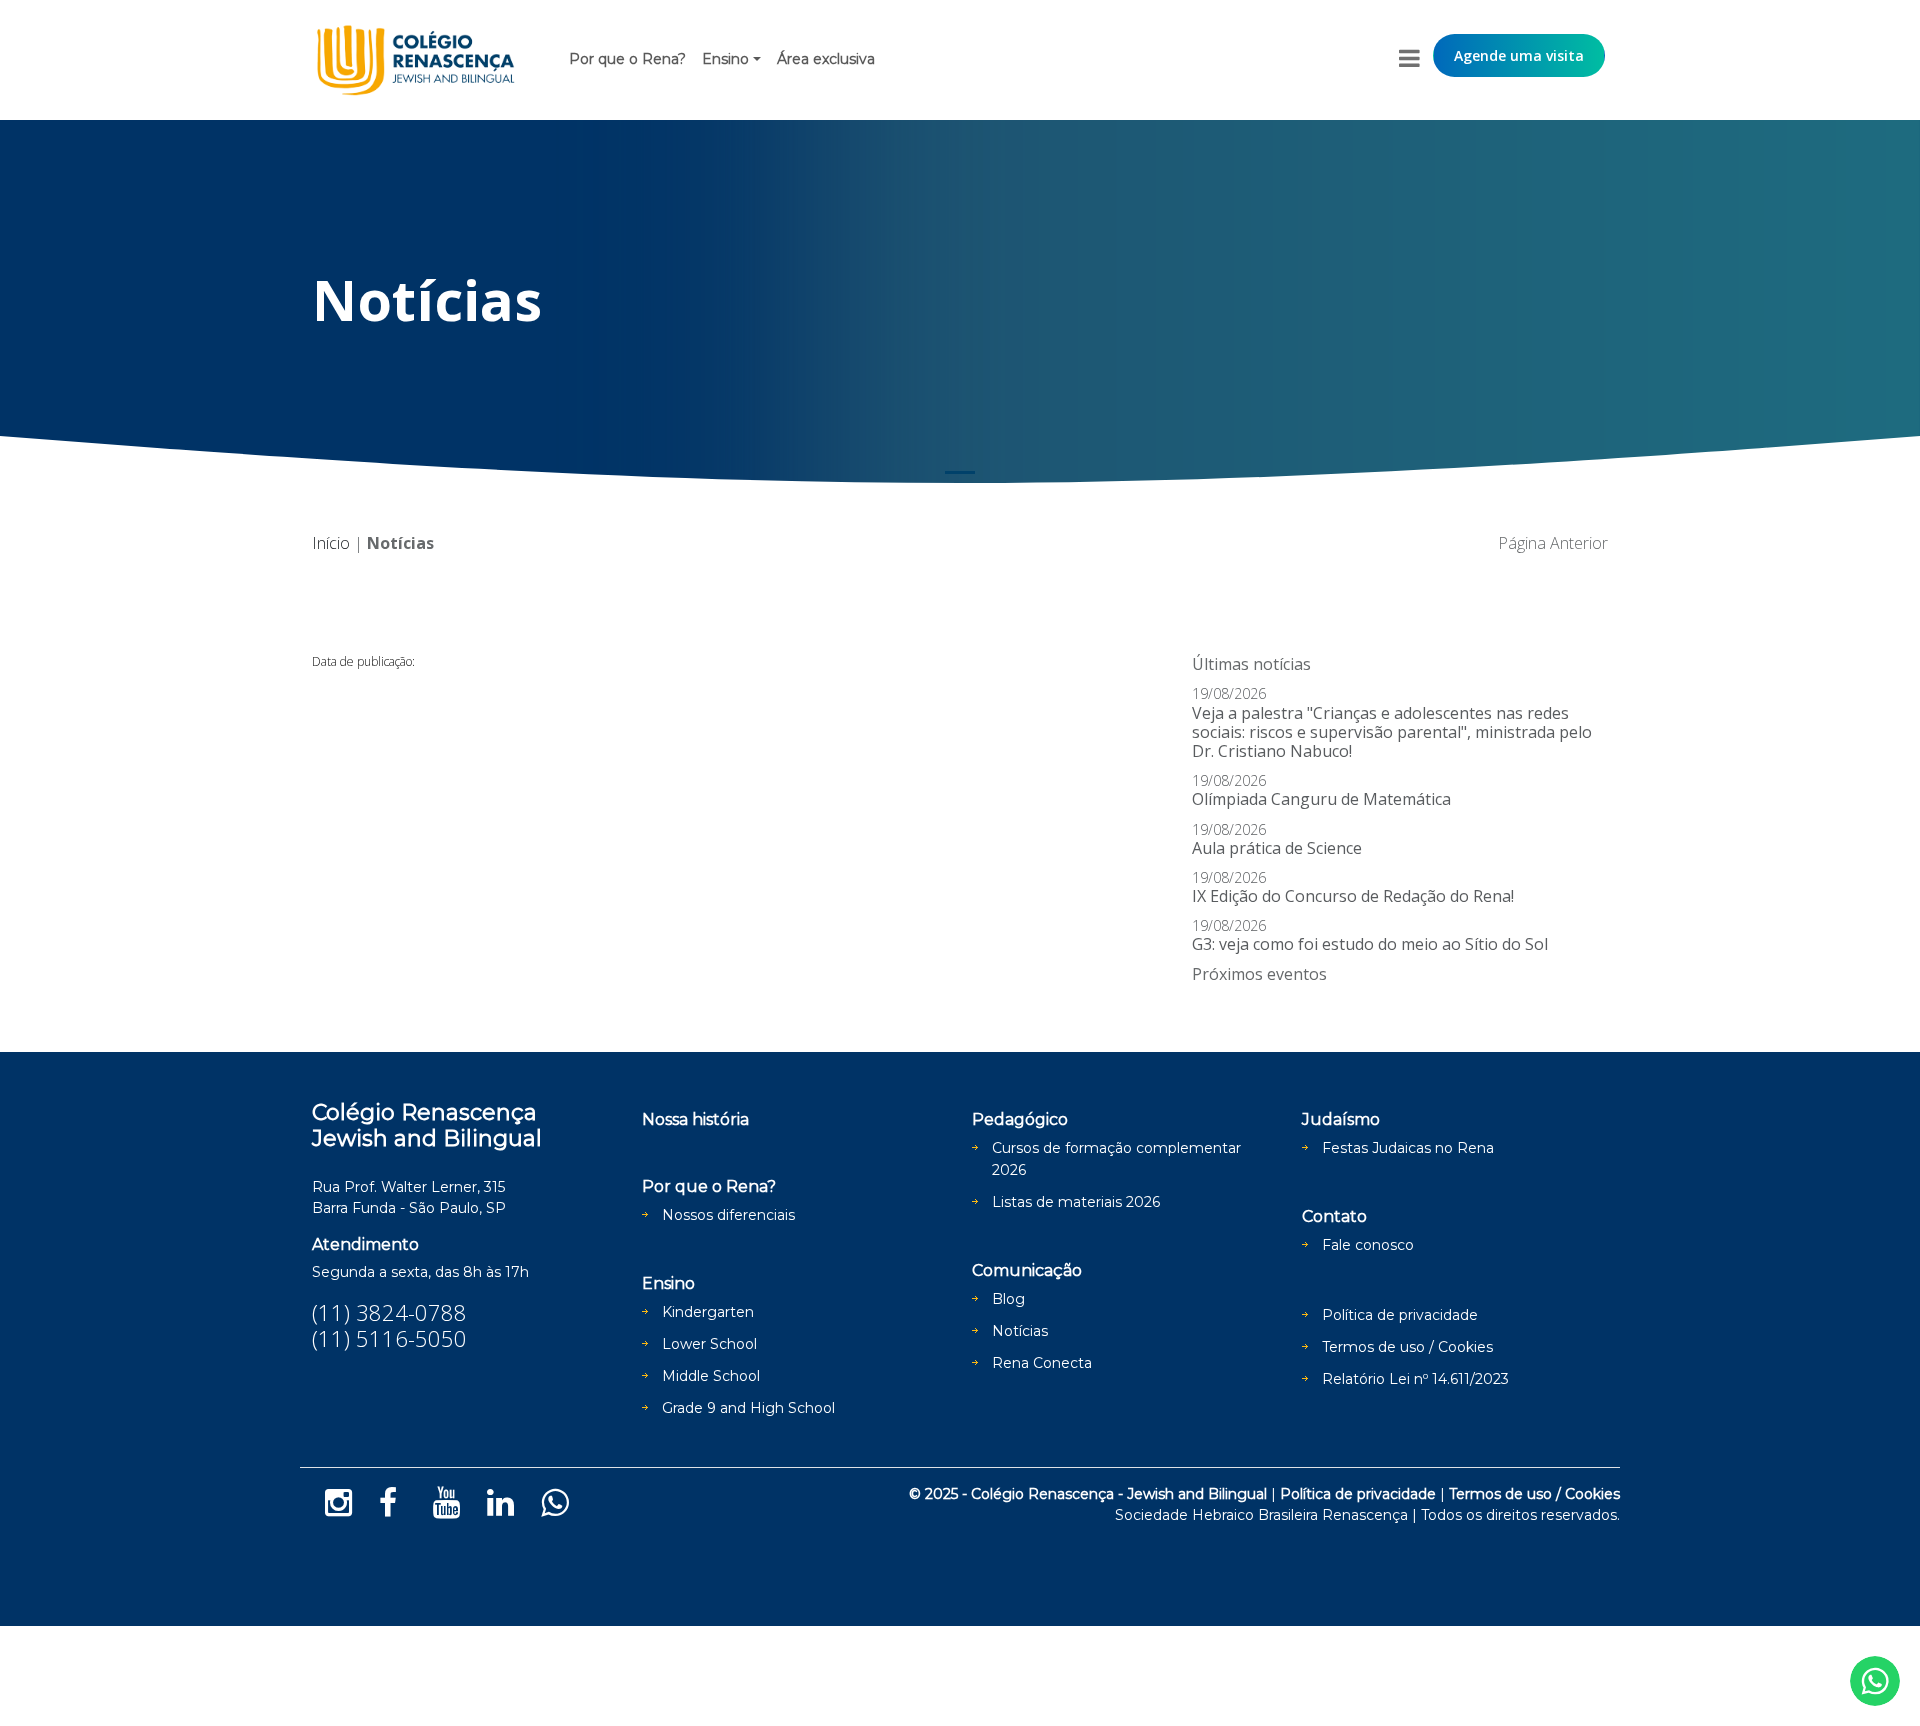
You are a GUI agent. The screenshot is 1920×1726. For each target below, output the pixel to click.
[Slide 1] (960, 472)
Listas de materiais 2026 (1076, 1202)
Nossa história (695, 1119)
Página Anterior (1553, 543)
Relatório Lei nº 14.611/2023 (1415, 1379)
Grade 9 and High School (748, 1408)
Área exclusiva (826, 59)
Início (331, 543)
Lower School (709, 1344)
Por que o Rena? (627, 59)
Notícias (1020, 1331)
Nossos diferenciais (728, 1215)
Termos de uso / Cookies (1407, 1347)
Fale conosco (1368, 1245)
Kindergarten (708, 1312)
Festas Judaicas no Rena (1408, 1148)
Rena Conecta (1042, 1363)
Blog (1008, 1299)
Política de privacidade (1400, 1315)
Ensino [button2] (725, 59)
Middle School (711, 1376)
